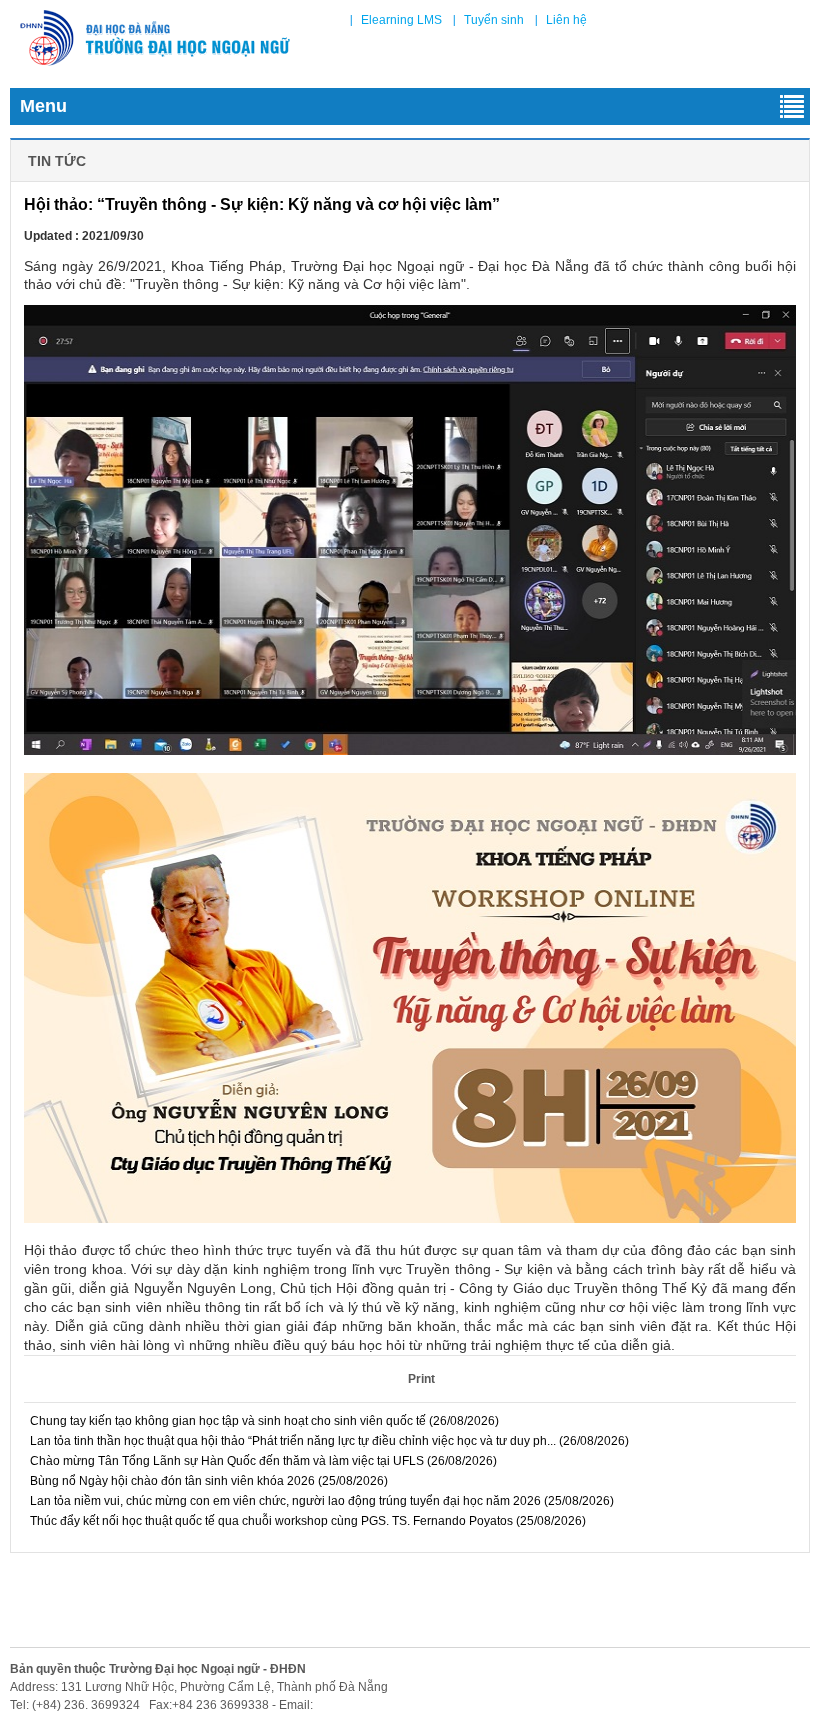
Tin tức (57, 161)
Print (421, 1379)
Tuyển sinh (494, 20)
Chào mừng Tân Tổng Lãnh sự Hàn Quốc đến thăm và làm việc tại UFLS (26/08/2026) (262, 1461)
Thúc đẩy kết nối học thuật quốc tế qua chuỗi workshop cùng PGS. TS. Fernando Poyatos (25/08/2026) (306, 1521)
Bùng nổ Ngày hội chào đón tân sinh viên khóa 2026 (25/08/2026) (207, 1481)
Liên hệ (566, 20)
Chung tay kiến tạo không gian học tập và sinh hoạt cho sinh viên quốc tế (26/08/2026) (263, 1421)
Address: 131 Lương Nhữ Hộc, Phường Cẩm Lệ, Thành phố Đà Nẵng (199, 1687)
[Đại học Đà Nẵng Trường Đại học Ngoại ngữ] (155, 38)
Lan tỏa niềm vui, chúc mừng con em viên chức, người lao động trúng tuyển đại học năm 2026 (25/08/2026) (320, 1501)
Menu (43, 106)
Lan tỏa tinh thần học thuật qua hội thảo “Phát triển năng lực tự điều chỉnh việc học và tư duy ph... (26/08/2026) (328, 1441)
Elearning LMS (401, 20)
